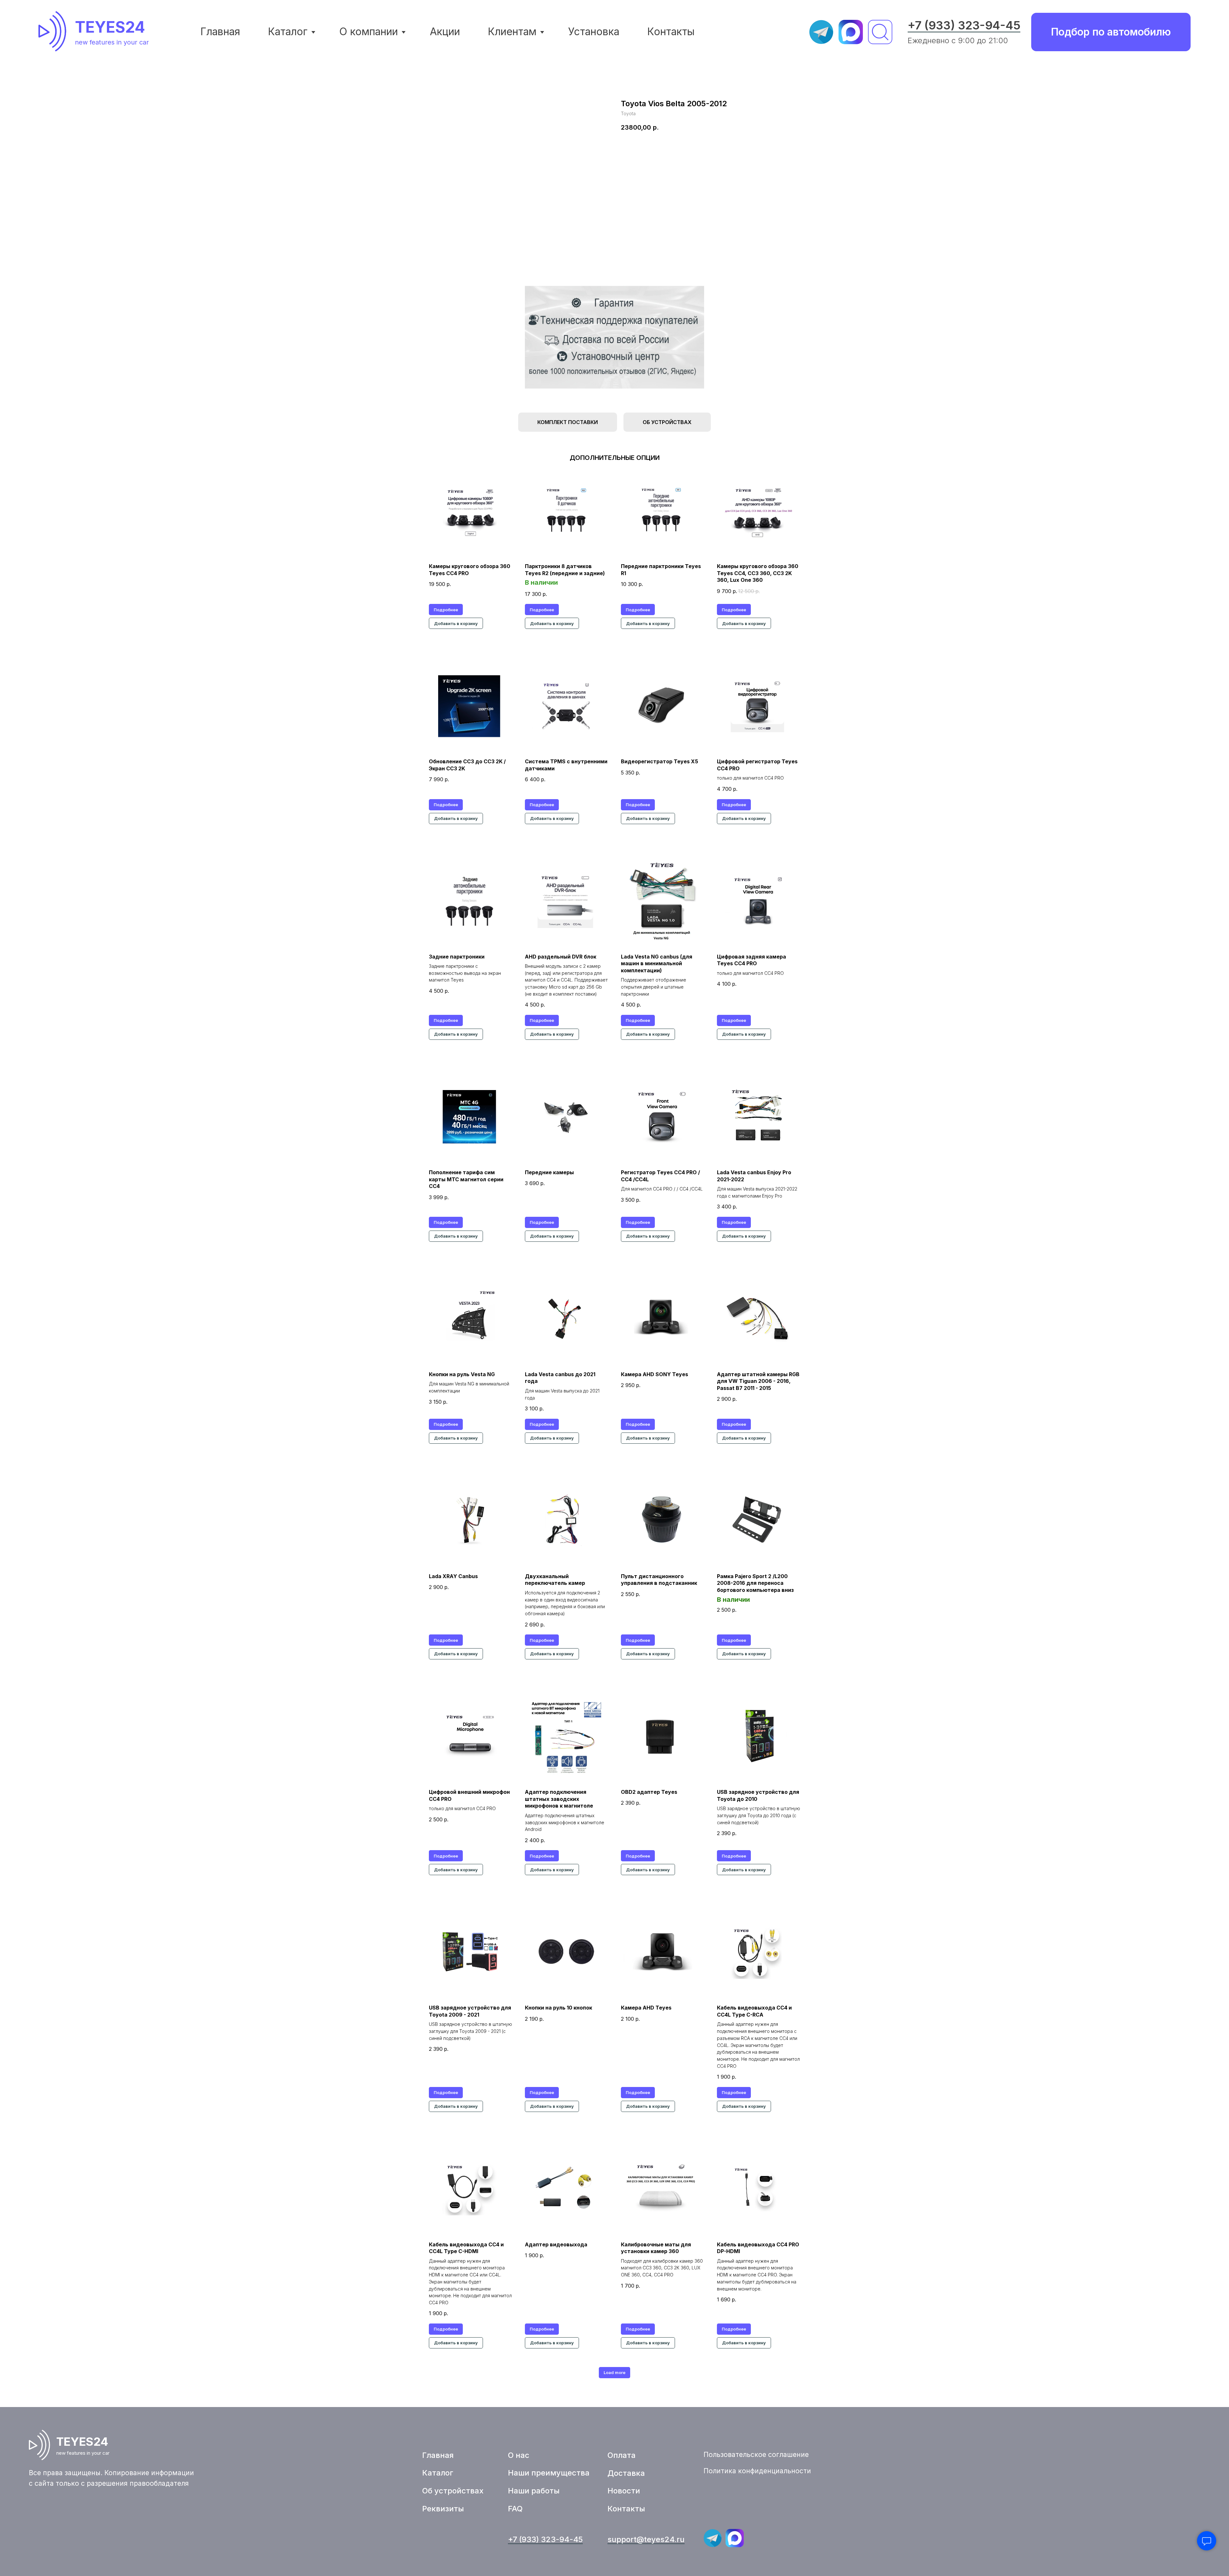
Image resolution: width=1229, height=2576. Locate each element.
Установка (594, 32)
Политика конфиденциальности (757, 2471)
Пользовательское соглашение (756, 2455)
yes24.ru (668, 2539)
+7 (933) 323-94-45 (964, 25)
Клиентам (512, 32)
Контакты (671, 32)
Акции (445, 32)
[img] (55, 31)
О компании (369, 32)
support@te (629, 2539)
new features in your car (112, 42)
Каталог (288, 32)
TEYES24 (110, 27)
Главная (220, 32)
